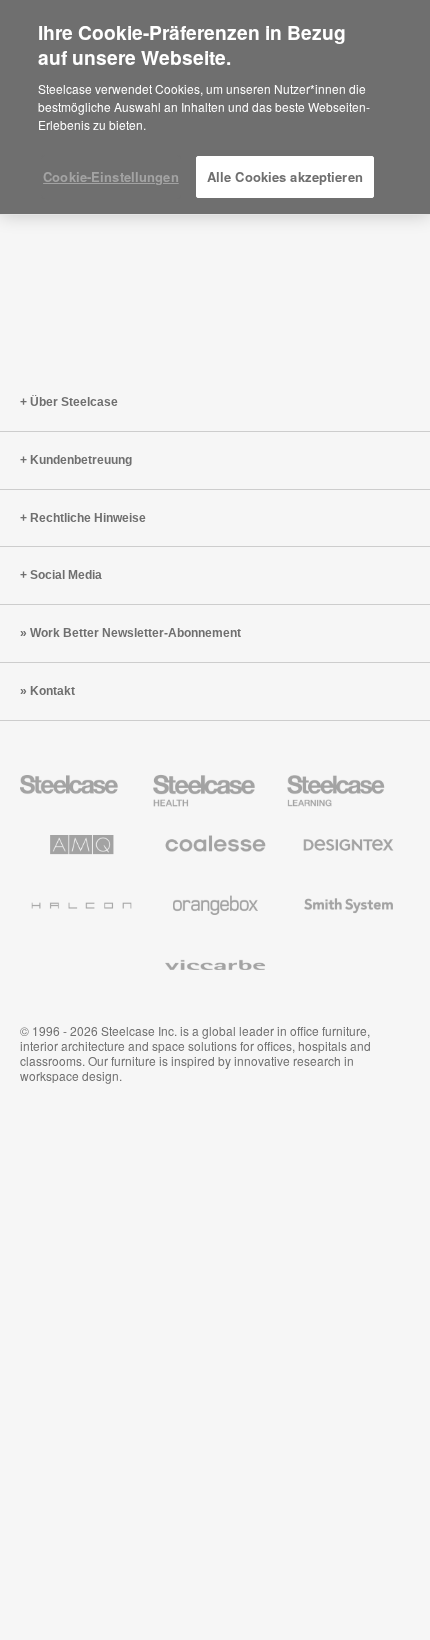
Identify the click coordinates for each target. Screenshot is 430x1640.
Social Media (66, 575)
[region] (215, 107)
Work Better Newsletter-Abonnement (135, 633)
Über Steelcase (74, 402)
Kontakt (52, 691)
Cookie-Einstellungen (111, 176)
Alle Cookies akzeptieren (285, 176)
